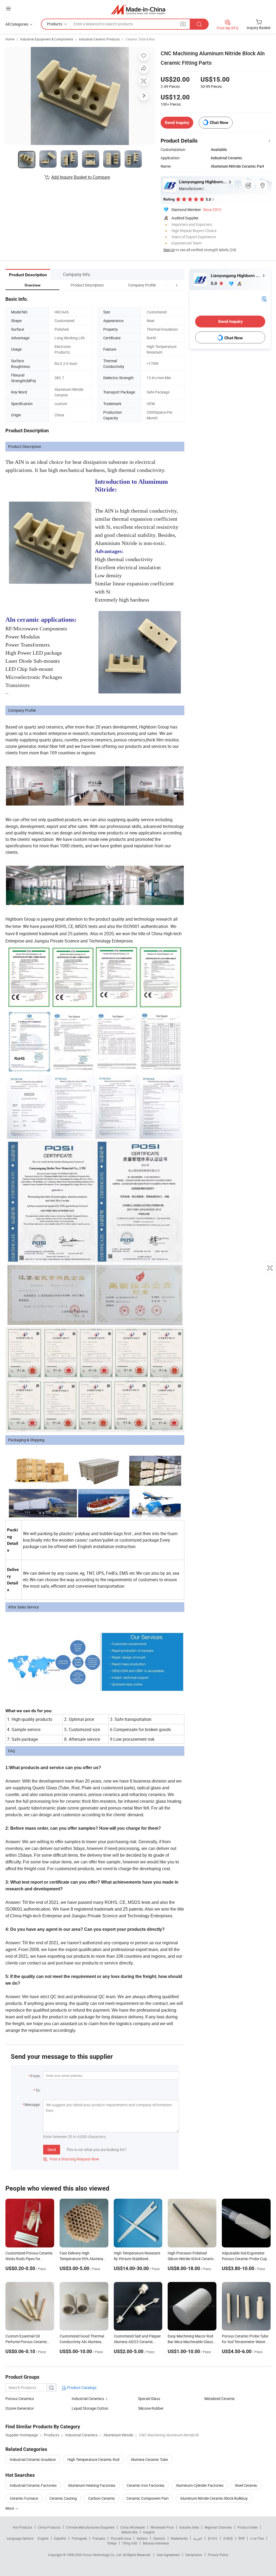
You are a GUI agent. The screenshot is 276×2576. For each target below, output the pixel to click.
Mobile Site (130, 2532)
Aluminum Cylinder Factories (200, 2485)
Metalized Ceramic (220, 2399)
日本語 (228, 2538)
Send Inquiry (177, 122)
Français (99, 2538)
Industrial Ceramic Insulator (33, 2459)
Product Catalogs (81, 2387)
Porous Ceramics (20, 2399)
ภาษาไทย (257, 2538)
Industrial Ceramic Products (99, 39)
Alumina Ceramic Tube (149, 2459)
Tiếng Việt (130, 2543)
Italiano (142, 2538)
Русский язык (121, 2538)
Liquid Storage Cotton (90, 2408)
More (10, 2508)
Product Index (248, 2527)
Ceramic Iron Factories (146, 2485)
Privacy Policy (218, 2555)
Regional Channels (218, 2527)
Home (10, 39)
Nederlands (179, 2538)
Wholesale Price (162, 2527)
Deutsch (159, 2538)
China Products (49, 2527)
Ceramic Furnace (24, 2498)
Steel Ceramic (246, 2485)
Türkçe (112, 2543)
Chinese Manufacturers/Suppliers (90, 2527)
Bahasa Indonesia (156, 2543)
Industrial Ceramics (88, 2399)
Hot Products (22, 2527)
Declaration (194, 2555)
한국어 (213, 2538)
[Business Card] (264, 298)
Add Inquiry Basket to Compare (81, 177)
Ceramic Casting (63, 2498)
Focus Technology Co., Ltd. (103, 2555)
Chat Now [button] (219, 122)
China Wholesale (132, 2527)
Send (52, 2149)
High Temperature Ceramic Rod (93, 2459)
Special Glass (149, 2399)
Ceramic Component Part (148, 2498)
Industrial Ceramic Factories (33, 2485)
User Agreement (168, 2555)
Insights (149, 2532)
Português (79, 2538)
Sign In (169, 250)
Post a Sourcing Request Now (71, 2159)
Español (60, 2538)
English (43, 2538)
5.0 (214, 283)
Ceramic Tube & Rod (140, 39)
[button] (167, 285)
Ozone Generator (20, 2408)
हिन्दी (241, 2538)
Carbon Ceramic (102, 2498)
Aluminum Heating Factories (92, 2485)
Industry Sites (189, 2527)
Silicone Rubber (151, 2408)
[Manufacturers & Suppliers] (138, 9)
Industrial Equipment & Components (47, 39)
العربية (198, 2538)
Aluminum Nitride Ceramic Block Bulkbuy (214, 2498)
